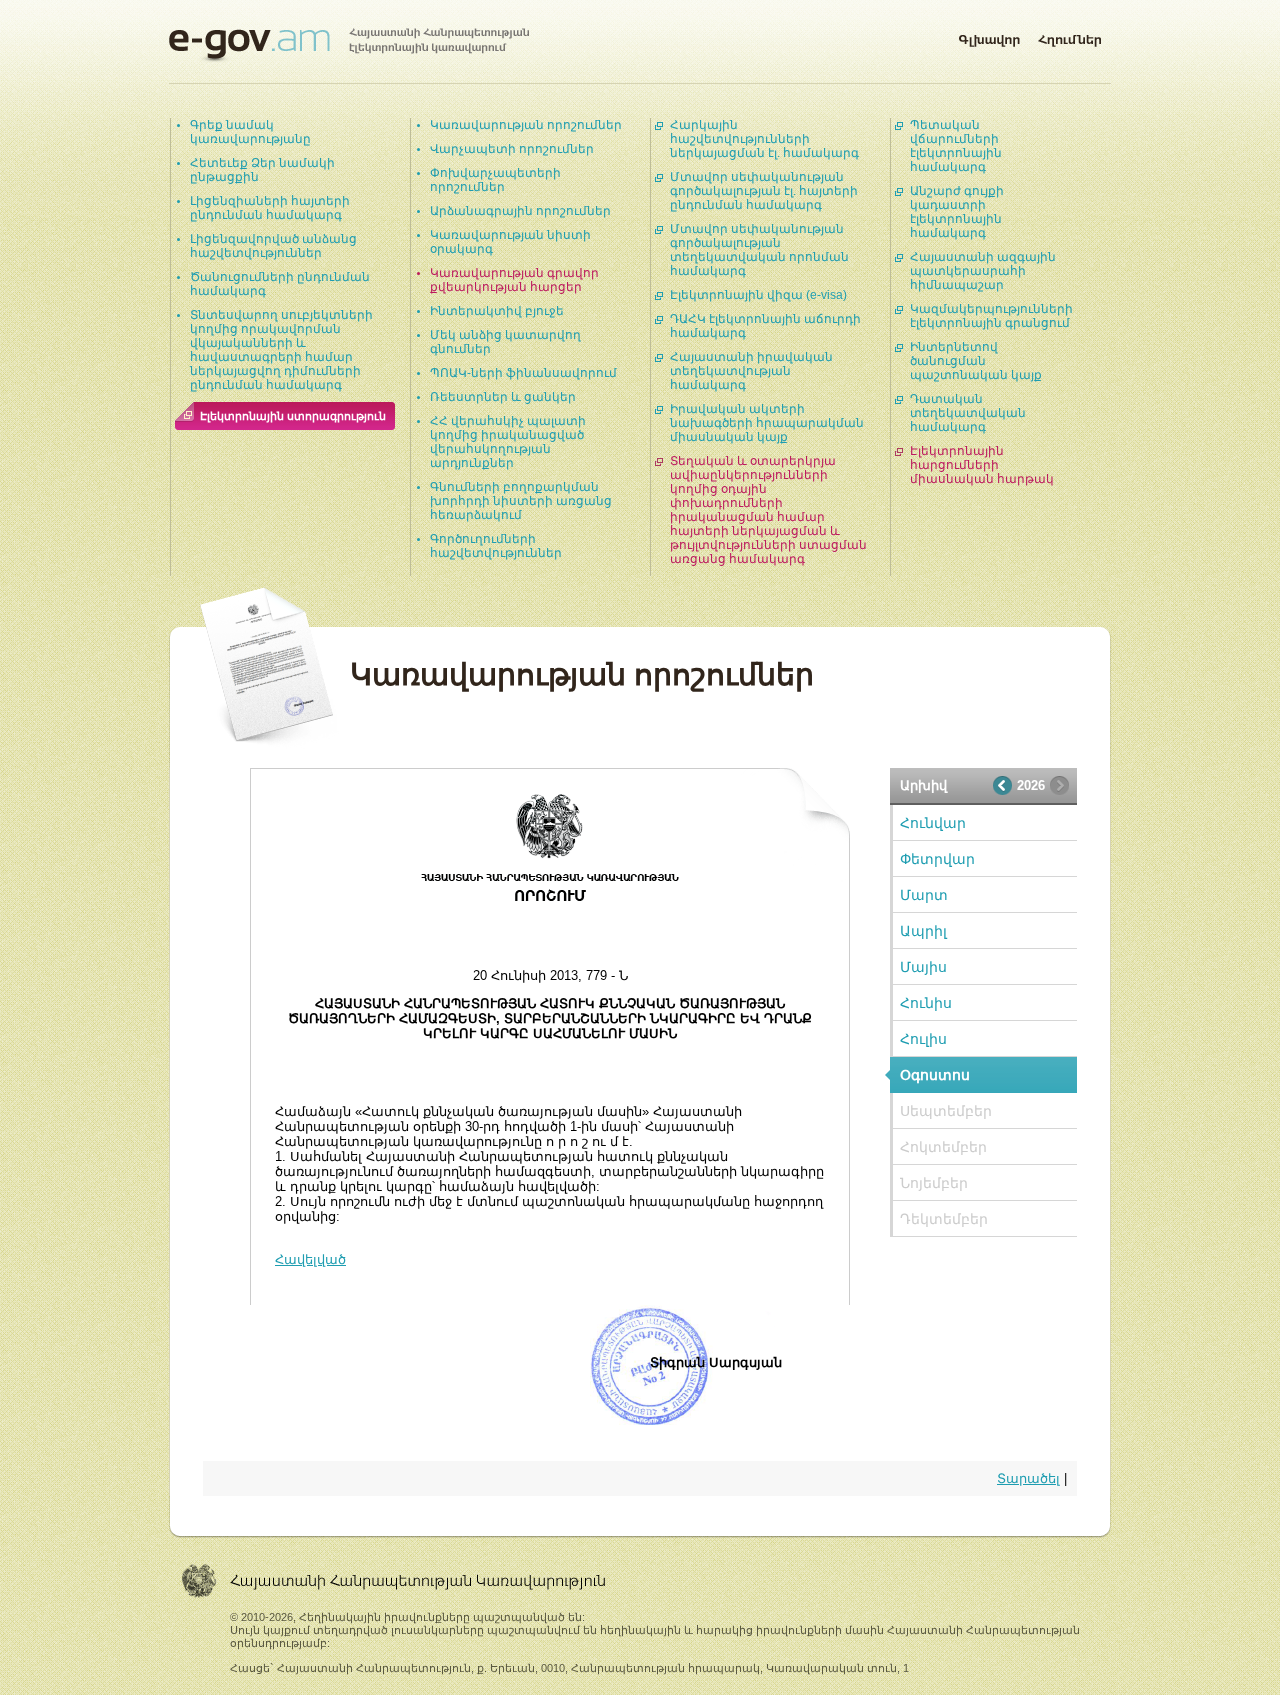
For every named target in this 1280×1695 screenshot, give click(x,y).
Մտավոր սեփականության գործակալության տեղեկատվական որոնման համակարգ (759, 250)
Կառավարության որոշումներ (526, 125)
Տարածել (1028, 1478)
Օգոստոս (935, 1075)
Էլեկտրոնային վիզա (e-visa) (758, 295)
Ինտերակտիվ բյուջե (497, 311)
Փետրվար (937, 859)
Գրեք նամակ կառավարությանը (250, 132)
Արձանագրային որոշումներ (520, 211)
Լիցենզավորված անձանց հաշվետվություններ (273, 246)
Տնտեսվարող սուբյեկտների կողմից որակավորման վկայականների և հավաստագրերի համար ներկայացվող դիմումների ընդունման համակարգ (281, 350)
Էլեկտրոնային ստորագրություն (293, 416)
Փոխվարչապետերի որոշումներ (495, 180)
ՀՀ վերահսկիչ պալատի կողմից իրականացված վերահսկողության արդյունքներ (508, 442)
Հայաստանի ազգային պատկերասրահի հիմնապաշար (983, 271)
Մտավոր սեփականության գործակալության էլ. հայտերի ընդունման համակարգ (764, 191)
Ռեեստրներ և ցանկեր (503, 397)
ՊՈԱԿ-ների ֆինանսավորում (523, 373)
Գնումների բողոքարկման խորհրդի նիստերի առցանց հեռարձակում (521, 501)
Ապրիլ (923, 931)
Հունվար (933, 823)
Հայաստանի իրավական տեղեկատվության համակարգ (751, 371)
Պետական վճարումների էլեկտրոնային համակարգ (956, 146)
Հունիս (926, 1003)
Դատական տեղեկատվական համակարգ (968, 413)
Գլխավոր (989, 36)
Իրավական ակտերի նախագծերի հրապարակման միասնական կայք (767, 423)
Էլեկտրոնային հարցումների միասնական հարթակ (982, 465)
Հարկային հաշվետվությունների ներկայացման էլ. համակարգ (764, 139)
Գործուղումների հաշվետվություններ (496, 546)
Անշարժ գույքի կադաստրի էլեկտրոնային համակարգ (957, 212)
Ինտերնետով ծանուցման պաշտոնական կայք (976, 361)
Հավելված (310, 1259)
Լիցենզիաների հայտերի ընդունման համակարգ (270, 208)
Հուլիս (923, 1039)
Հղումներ (1070, 36)
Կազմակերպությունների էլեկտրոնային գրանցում (991, 316)
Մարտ (924, 895)
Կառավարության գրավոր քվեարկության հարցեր (514, 280)
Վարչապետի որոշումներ (512, 149)
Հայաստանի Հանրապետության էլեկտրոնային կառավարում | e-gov (349, 45)
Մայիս (923, 967)
